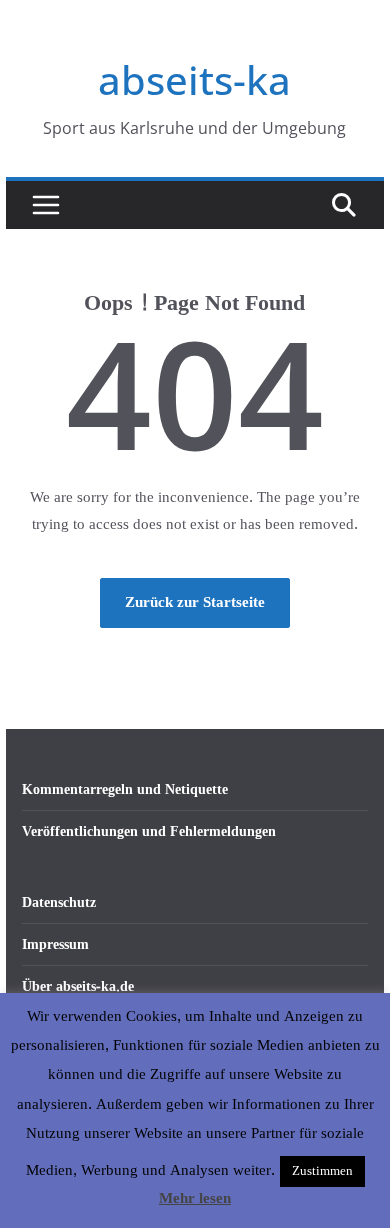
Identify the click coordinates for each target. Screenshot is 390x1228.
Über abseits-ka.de (78, 986)
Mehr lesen (195, 1199)
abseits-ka (194, 79)
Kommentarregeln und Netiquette (125, 789)
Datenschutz (59, 902)
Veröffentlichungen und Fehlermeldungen (149, 831)
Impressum (55, 944)
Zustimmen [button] (322, 1171)
